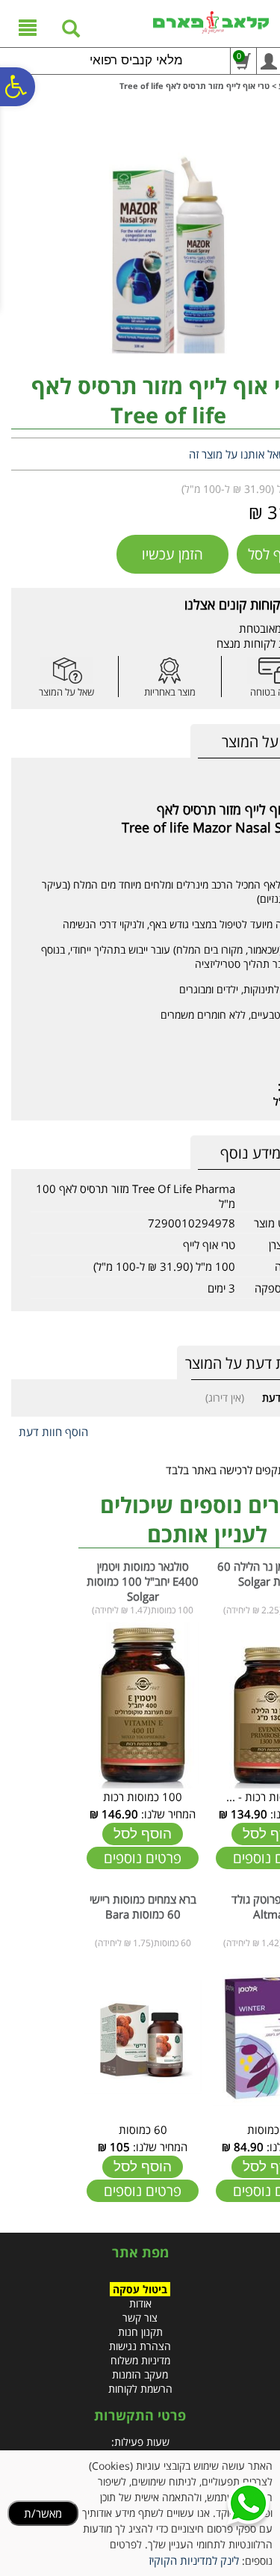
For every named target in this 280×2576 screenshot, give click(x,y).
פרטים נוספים (143, 1858)
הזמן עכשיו (172, 554)
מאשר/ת (43, 2513)
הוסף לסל (143, 1834)
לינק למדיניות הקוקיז (194, 2560)
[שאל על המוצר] (66, 671)
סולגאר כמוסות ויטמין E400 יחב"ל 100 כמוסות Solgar (143, 1581)
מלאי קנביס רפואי (136, 60)
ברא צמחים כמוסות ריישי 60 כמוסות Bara (143, 1907)
